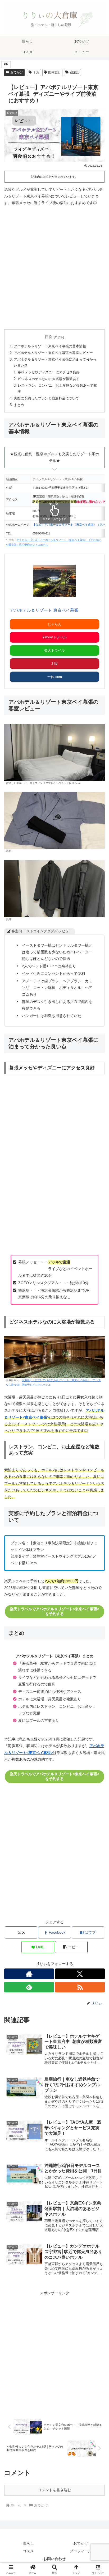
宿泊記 (75, 72)
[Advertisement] (54, 268)
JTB (54, 663)
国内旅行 (54, 72)
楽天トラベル (54, 650)
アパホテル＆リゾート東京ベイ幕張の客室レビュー (53, 353)
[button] (71, 1947)
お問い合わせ (54, 2559)
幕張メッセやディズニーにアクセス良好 (49, 372)
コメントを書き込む (54, 2490)
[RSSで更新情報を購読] (80, 1987)
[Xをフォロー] (80, 1974)
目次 (49, 337)
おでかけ (17, 72)
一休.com (55, 677)
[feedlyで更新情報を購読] (29, 1987)
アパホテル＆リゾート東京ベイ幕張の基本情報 (50, 346)
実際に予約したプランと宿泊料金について (46, 398)
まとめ (19, 405)
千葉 (36, 72)
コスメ (28, 2551)
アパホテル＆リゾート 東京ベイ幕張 (44, 610)
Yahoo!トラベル (54, 637)
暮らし (28, 2543)
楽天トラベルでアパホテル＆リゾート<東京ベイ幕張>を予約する (54, 1611)
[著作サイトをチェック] (29, 1974)
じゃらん (54, 624)
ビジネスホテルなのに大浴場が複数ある (49, 379)
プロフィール (81, 2551)
